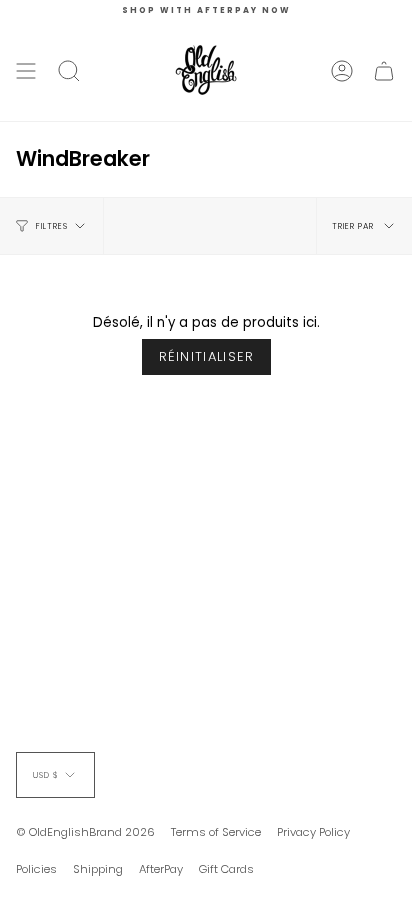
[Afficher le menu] (26, 71)
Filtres (52, 226)
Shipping (98, 869)
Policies (36, 869)
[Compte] (342, 71)
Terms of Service (216, 832)
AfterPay (161, 869)
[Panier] (384, 71)
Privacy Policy (313, 832)
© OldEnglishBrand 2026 (85, 832)
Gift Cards (226, 869)
